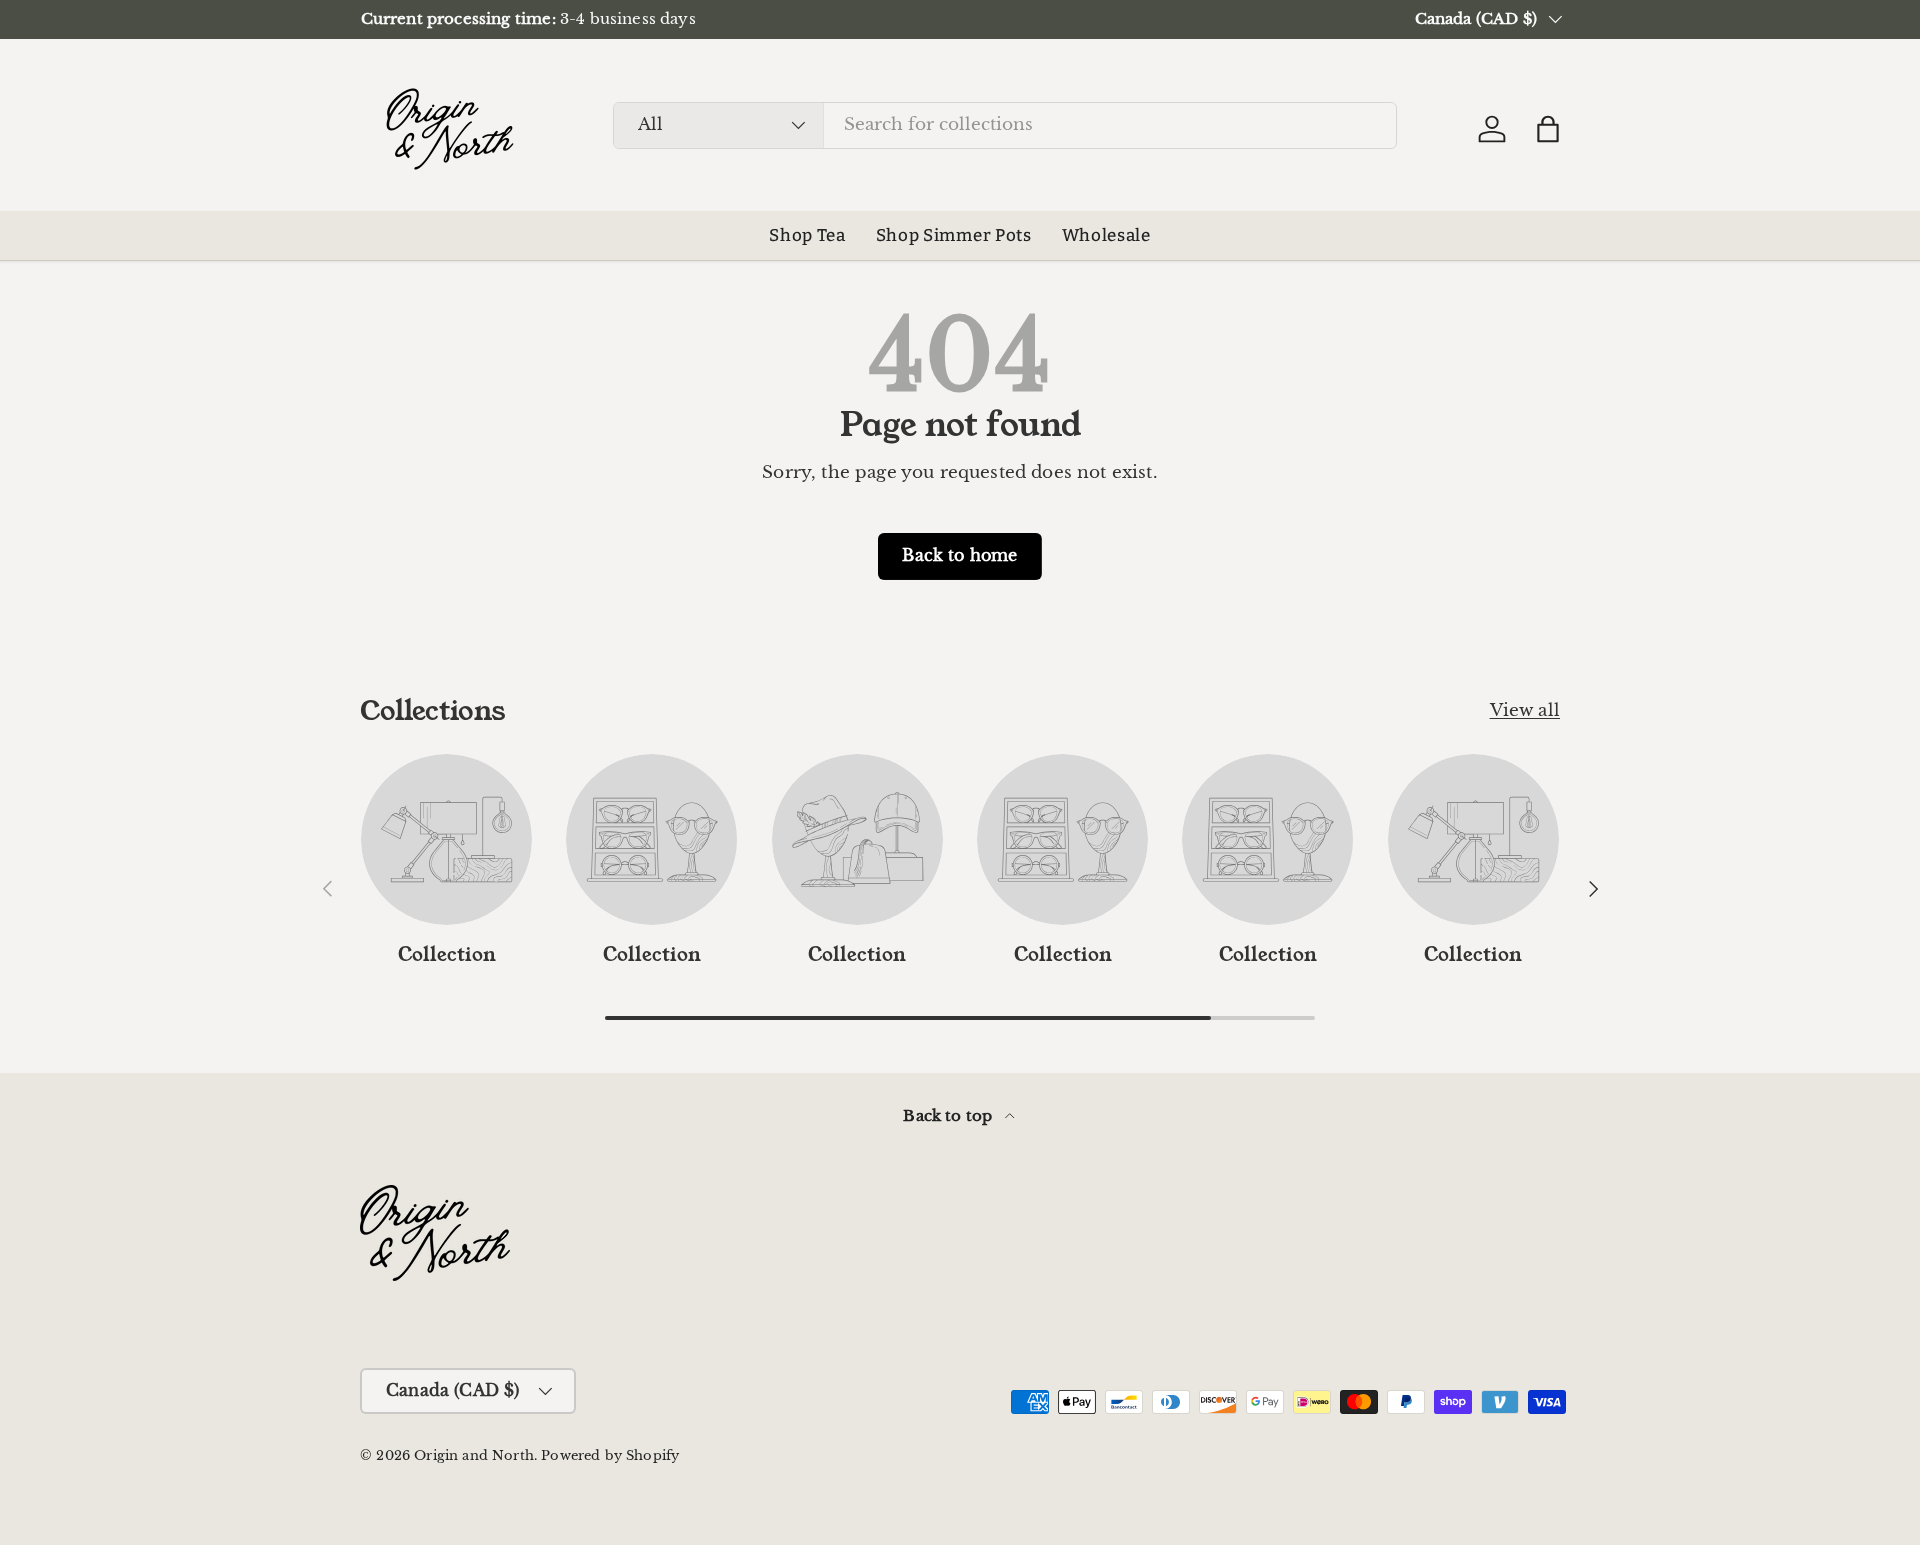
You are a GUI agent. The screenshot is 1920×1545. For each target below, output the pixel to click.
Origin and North (474, 1455)
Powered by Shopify (610, 1455)
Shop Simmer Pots (954, 235)
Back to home (959, 555)
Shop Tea (807, 235)
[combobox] (1005, 124)
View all (1525, 710)
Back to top (949, 1115)
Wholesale (1106, 235)
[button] (1548, 129)
